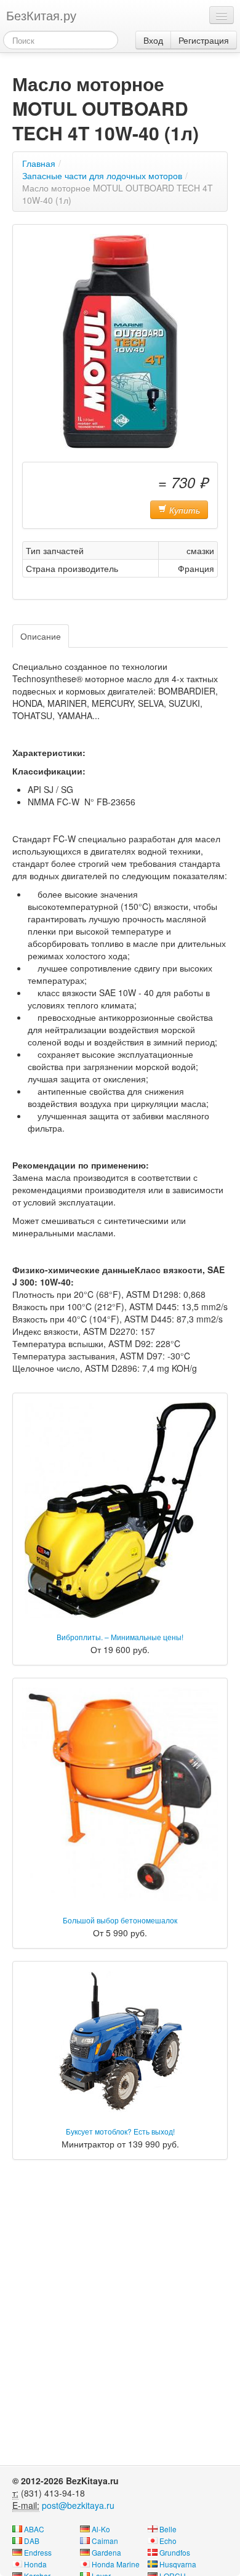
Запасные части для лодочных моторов (102, 175)
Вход (153, 40)
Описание (41, 636)
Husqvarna (178, 2564)
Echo (168, 2541)
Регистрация (204, 40)
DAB (32, 2541)
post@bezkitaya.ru (78, 2505)
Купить (183, 510)
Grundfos (175, 2552)
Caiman (105, 2541)
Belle (168, 2529)
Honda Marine (116, 2564)
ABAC (34, 2529)
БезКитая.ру (41, 15)
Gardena (106, 2552)
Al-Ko (101, 2529)
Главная (39, 163)
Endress (38, 2552)
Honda (35, 2564)
